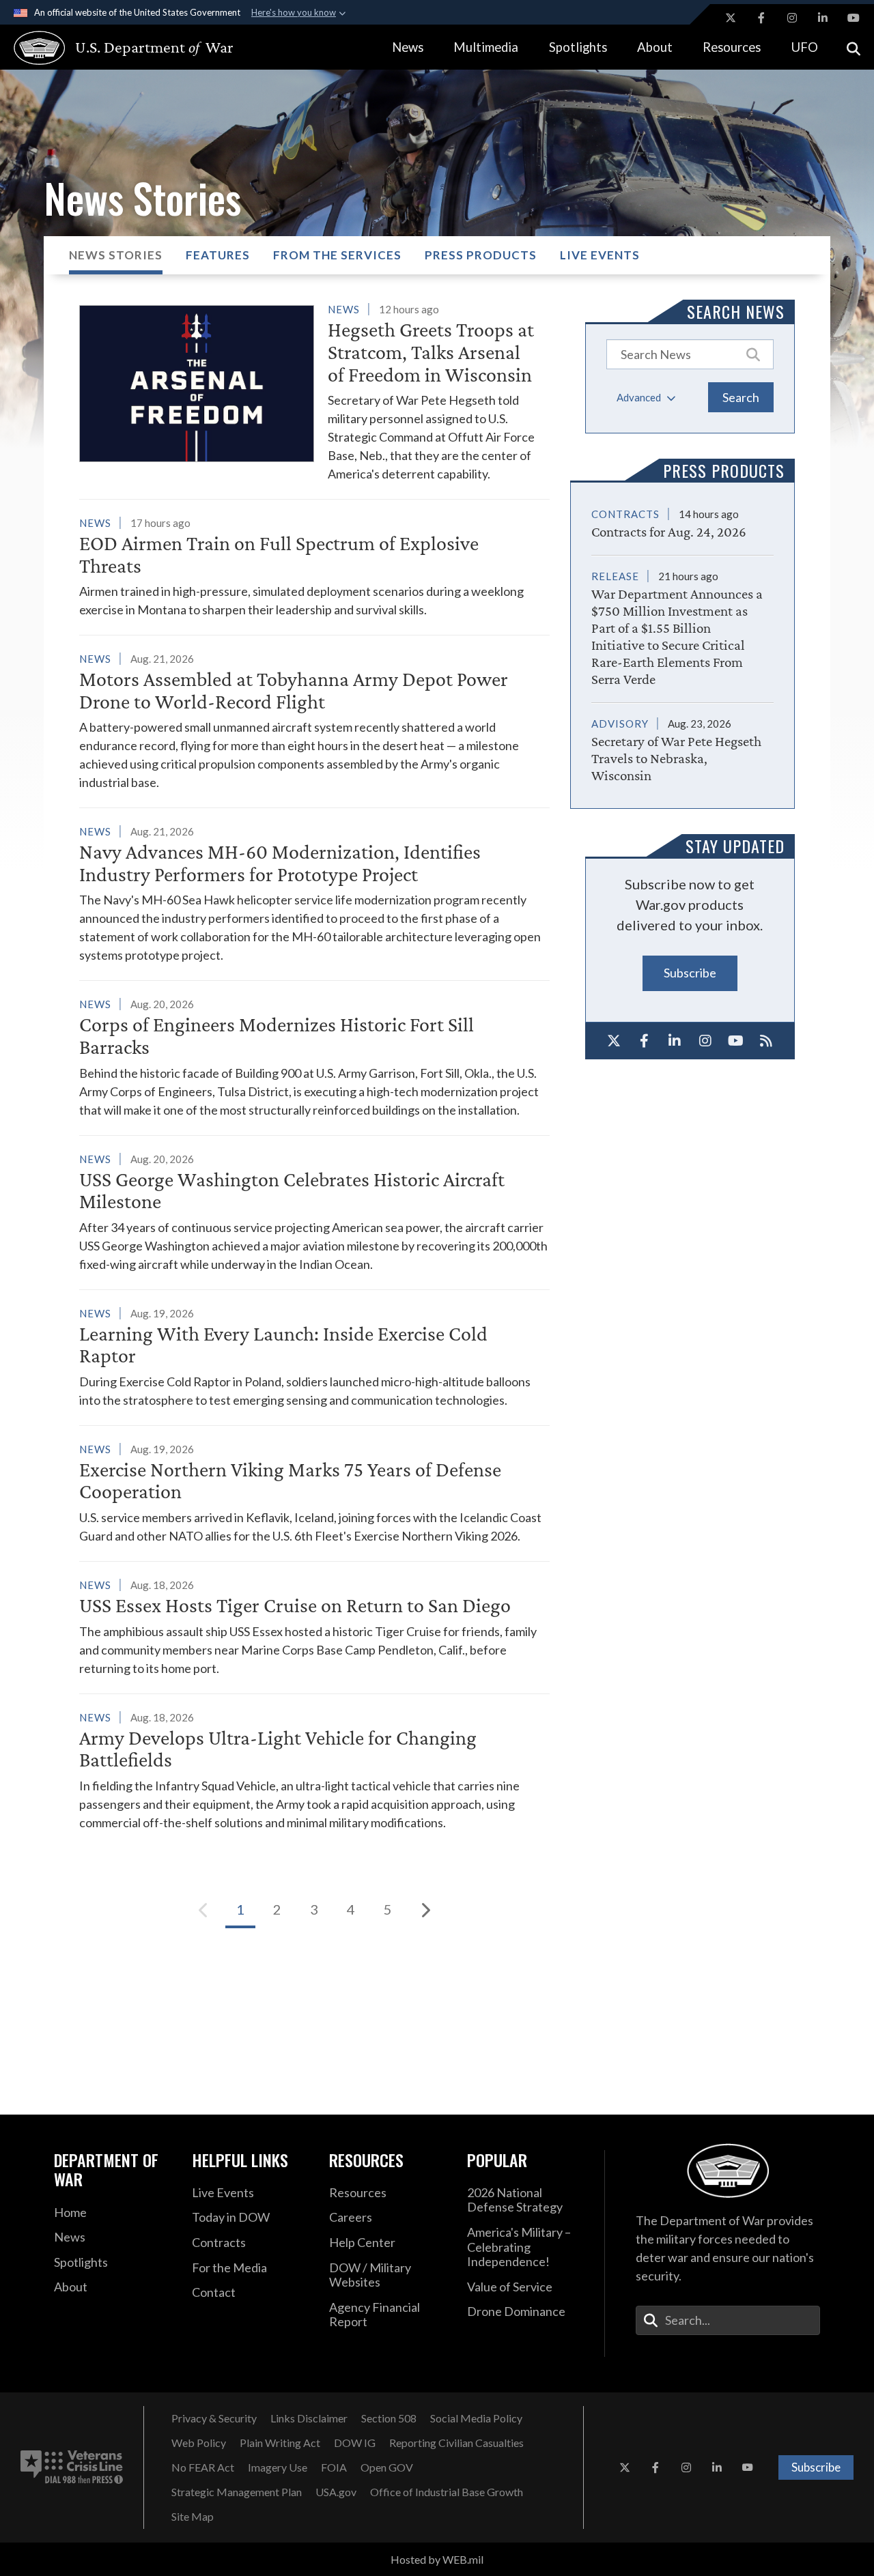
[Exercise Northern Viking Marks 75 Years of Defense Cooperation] (314, 1492)
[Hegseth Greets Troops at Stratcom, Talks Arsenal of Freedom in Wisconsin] (314, 391)
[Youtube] (736, 1041)
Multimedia (486, 47)
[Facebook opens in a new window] (761, 18)
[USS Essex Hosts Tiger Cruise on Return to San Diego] (314, 1627)
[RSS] (766, 1041)
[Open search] (854, 47)
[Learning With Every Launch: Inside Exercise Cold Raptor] (314, 1357)
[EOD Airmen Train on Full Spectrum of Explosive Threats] (314, 566)
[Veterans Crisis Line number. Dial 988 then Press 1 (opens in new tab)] (72, 2467)
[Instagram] (705, 1041)
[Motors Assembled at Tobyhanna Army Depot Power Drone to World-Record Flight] (314, 720)
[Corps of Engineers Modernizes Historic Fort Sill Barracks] (314, 1057)
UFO (805, 47)
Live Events (600, 255)
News (408, 47)
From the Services (337, 255)
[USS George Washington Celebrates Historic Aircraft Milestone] (314, 1212)
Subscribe (690, 973)
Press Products (481, 255)
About (655, 47)
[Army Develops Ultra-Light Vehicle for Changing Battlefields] (314, 1770)
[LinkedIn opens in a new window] (823, 18)
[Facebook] (644, 1041)
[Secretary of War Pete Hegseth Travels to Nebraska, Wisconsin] (682, 744)
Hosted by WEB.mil (437, 2559)
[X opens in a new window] (731, 18)
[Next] (425, 1910)
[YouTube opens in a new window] (854, 18)
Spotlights (578, 47)
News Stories (116, 255)
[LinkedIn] (675, 1041)
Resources (732, 47)
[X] (614, 1041)
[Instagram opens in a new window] (792, 18)
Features (218, 255)
